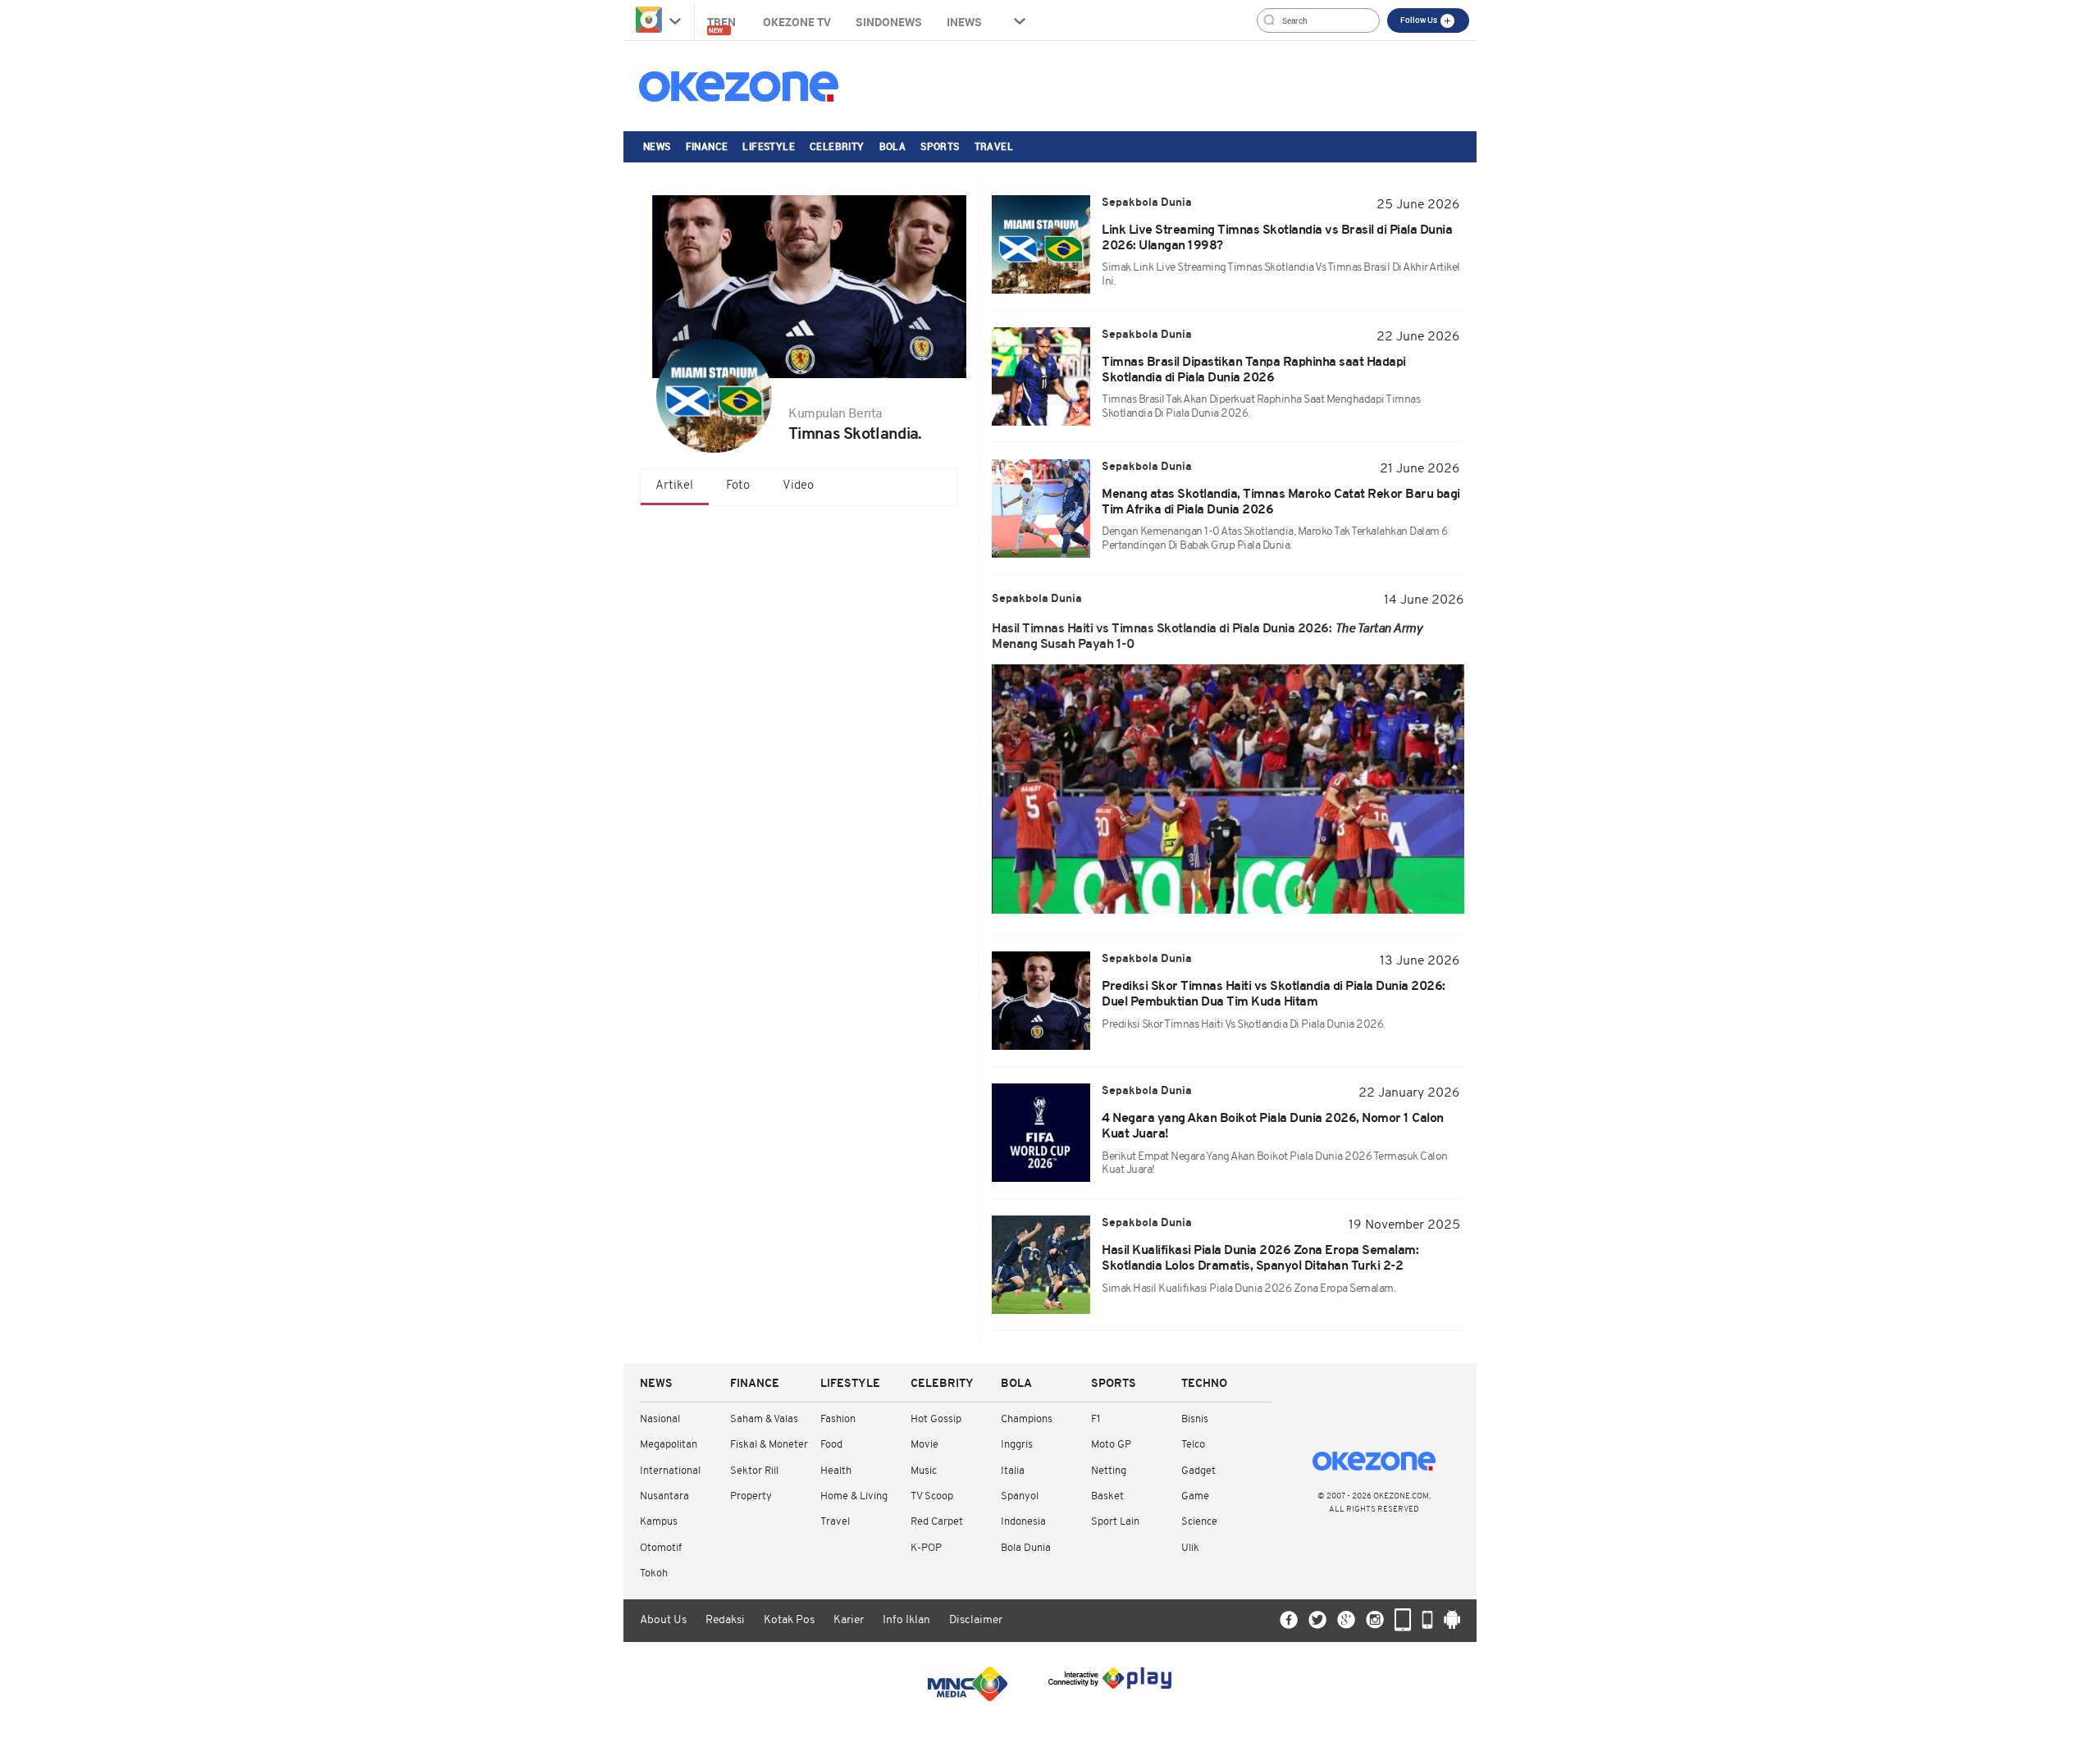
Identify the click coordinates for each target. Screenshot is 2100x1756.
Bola (893, 146)
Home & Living (854, 1496)
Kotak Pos (789, 1620)
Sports (940, 146)
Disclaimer (976, 1620)
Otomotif (661, 1548)
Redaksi (725, 1620)
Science (1199, 1522)
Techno (1204, 1384)
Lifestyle (769, 146)
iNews (964, 22)
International (670, 1471)
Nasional (660, 1419)
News (657, 146)
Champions (1027, 1419)
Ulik (1190, 1548)
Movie (924, 1445)
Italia (1013, 1471)
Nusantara (664, 1496)
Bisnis (1195, 1419)
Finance (707, 146)
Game (1195, 1496)
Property (751, 1496)
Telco (1193, 1445)
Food (831, 1445)
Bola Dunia (1026, 1548)
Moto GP (1111, 1445)
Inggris (1017, 1445)
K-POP (926, 1548)
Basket (1107, 1496)
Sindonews (889, 22)
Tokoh (654, 1574)
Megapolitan (669, 1445)
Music (924, 1471)
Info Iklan (906, 1620)
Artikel (674, 486)
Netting (1109, 1471)
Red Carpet (937, 1522)
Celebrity (837, 146)
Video (798, 486)
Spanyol (1020, 1496)
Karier (849, 1620)
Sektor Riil (754, 1471)
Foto (738, 486)
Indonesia (1023, 1522)
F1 (1096, 1419)
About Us (663, 1620)
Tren (723, 24)
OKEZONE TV (797, 22)
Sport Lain (1115, 1522)
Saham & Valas (764, 1419)
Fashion (838, 1419)
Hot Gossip (936, 1419)
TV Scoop (932, 1496)
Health (836, 1471)
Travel (994, 146)
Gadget (1198, 1471)
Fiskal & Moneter (769, 1445)
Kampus (659, 1522)
